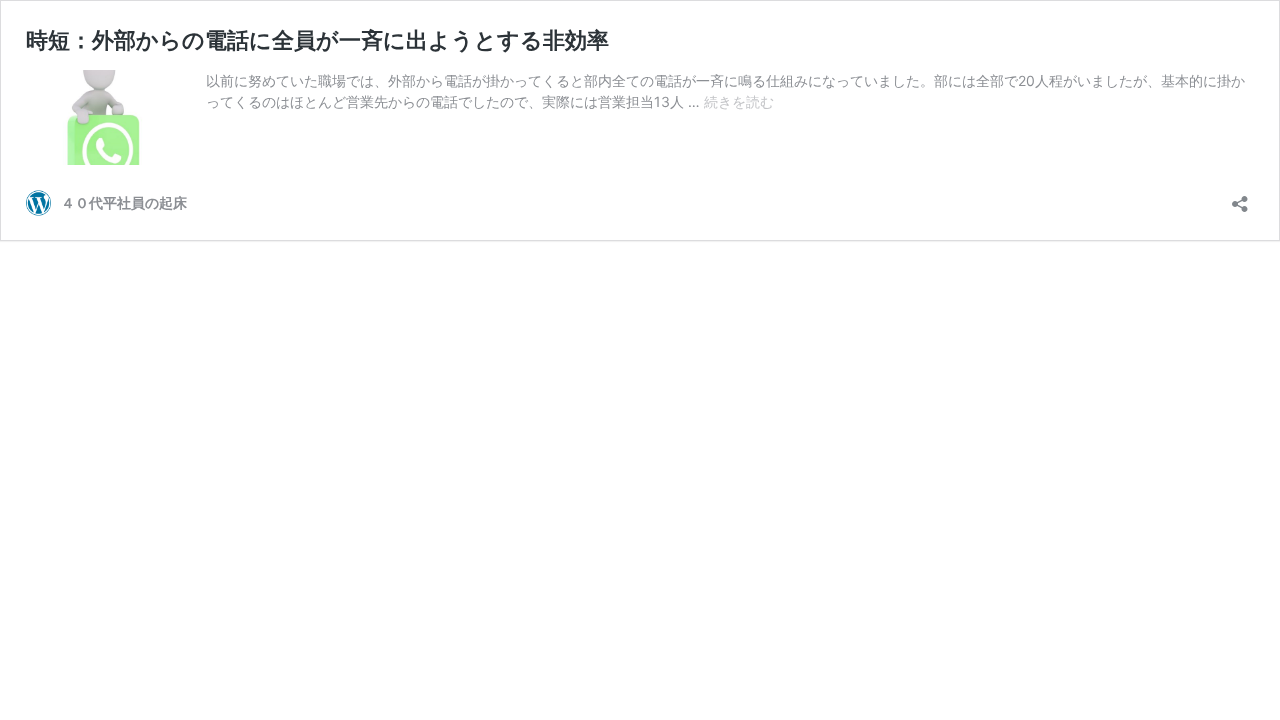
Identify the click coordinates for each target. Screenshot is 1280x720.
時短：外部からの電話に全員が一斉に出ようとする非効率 (317, 40)
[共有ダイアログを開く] (1240, 197)
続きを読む (739, 101)
